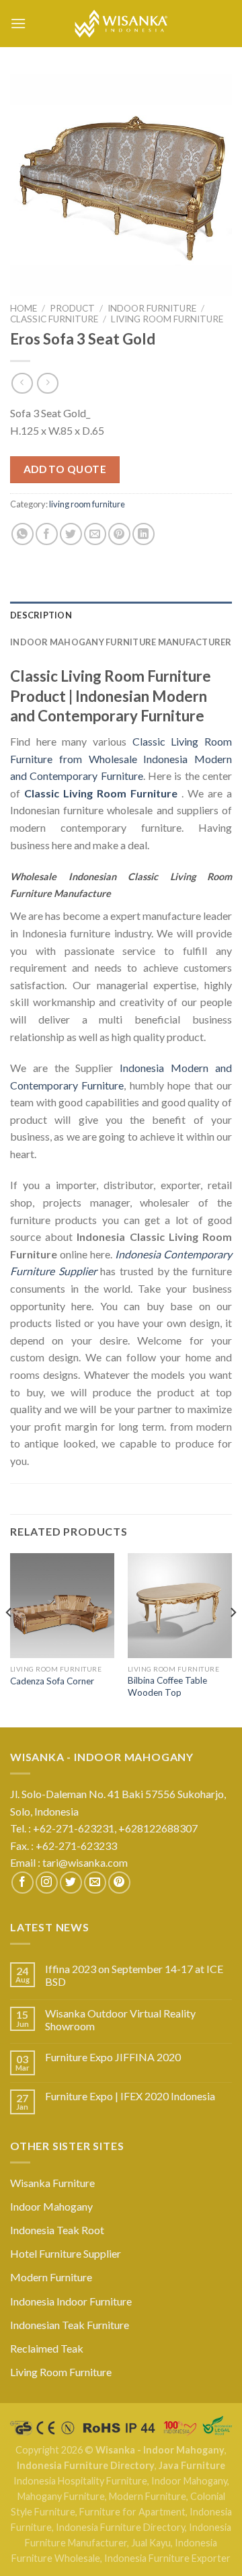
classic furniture (54, 319)
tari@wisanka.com (86, 1862)
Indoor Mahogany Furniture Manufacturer (121, 642)
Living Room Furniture (61, 2372)
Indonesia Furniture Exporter (167, 2558)
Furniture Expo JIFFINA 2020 (113, 2057)
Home (24, 308)
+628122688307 (159, 1828)
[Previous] (9, 1639)
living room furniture (167, 319)
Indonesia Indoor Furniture (71, 2301)
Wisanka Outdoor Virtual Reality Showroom (120, 2019)
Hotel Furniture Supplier (66, 2253)
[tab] (121, 615)
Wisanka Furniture (52, 2183)
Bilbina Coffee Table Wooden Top (167, 1686)
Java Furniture (192, 2465)
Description (41, 615)
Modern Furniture (51, 2277)
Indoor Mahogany (51, 2206)
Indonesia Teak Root (57, 2230)
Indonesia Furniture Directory (86, 2465)
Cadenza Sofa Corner (52, 1681)
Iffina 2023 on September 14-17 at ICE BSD (134, 1975)
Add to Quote (65, 469)
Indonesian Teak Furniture (70, 2325)
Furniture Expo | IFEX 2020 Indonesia (130, 2096)
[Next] (233, 1639)
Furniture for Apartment (132, 2512)
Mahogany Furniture (61, 2496)
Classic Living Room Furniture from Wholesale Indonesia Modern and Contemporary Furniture (121, 758)
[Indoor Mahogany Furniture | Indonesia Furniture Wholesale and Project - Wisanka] (121, 24)
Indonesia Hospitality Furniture (80, 2481)
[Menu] (18, 23)
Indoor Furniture (152, 308)
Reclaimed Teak (47, 2348)
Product (72, 308)
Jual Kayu (151, 2543)
